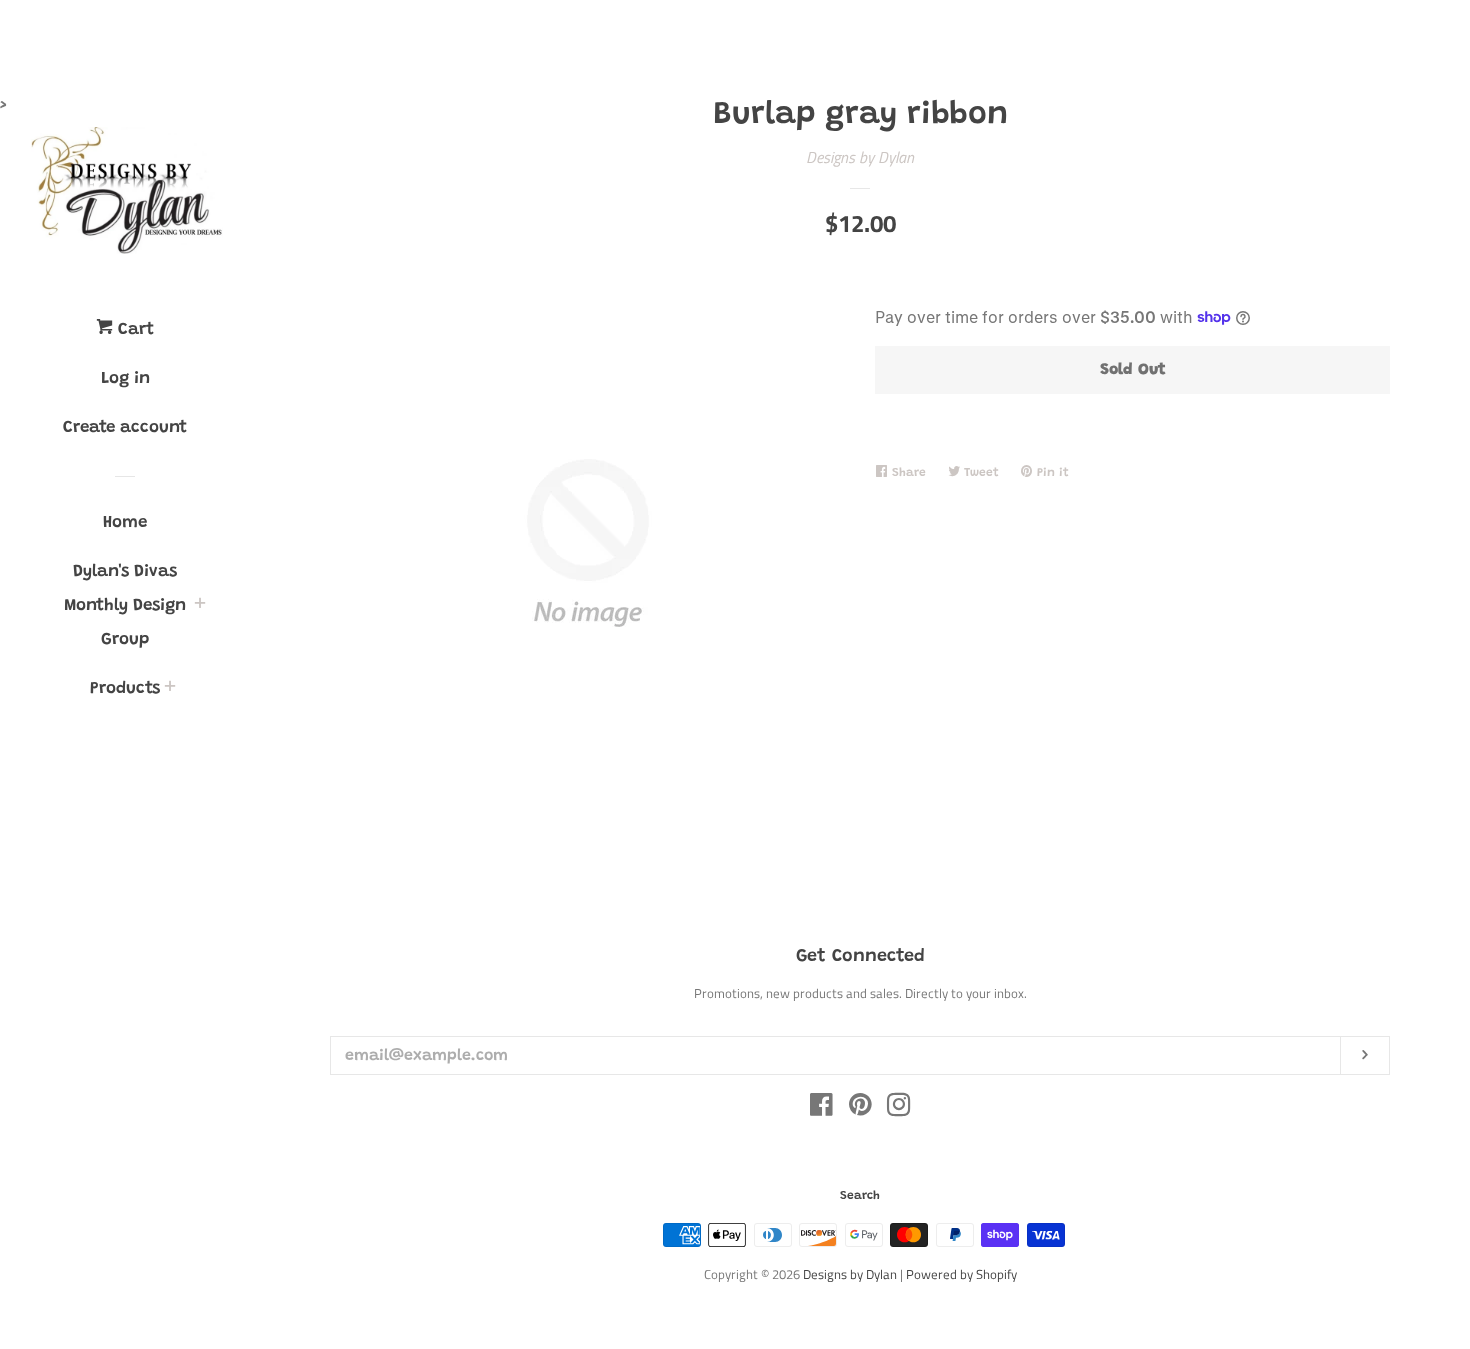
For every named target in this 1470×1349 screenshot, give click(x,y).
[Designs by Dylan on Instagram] (899, 1108)
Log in (125, 379)
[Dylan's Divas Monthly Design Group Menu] (200, 607)
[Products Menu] (170, 690)
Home (125, 523)
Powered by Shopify (961, 1274)
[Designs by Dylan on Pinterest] (860, 1108)
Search (860, 1196)
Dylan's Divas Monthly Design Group (125, 606)
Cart (133, 330)
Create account (125, 428)
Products (125, 689)
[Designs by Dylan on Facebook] (821, 1108)
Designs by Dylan (860, 157)
